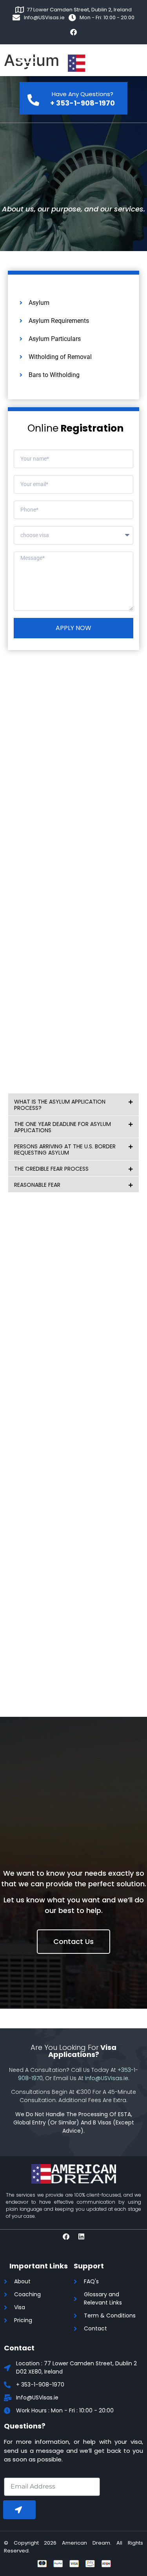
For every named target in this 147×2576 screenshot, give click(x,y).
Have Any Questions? (83, 94)
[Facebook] (74, 32)
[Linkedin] (81, 2236)
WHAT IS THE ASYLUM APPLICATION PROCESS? (60, 1105)
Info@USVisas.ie (107, 2078)
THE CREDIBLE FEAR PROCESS (51, 1169)
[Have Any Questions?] (33, 98)
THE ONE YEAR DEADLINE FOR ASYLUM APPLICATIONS (63, 1127)
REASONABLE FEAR (37, 1185)
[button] (73, 1104)
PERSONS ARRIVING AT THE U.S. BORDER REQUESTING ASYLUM (65, 1150)
